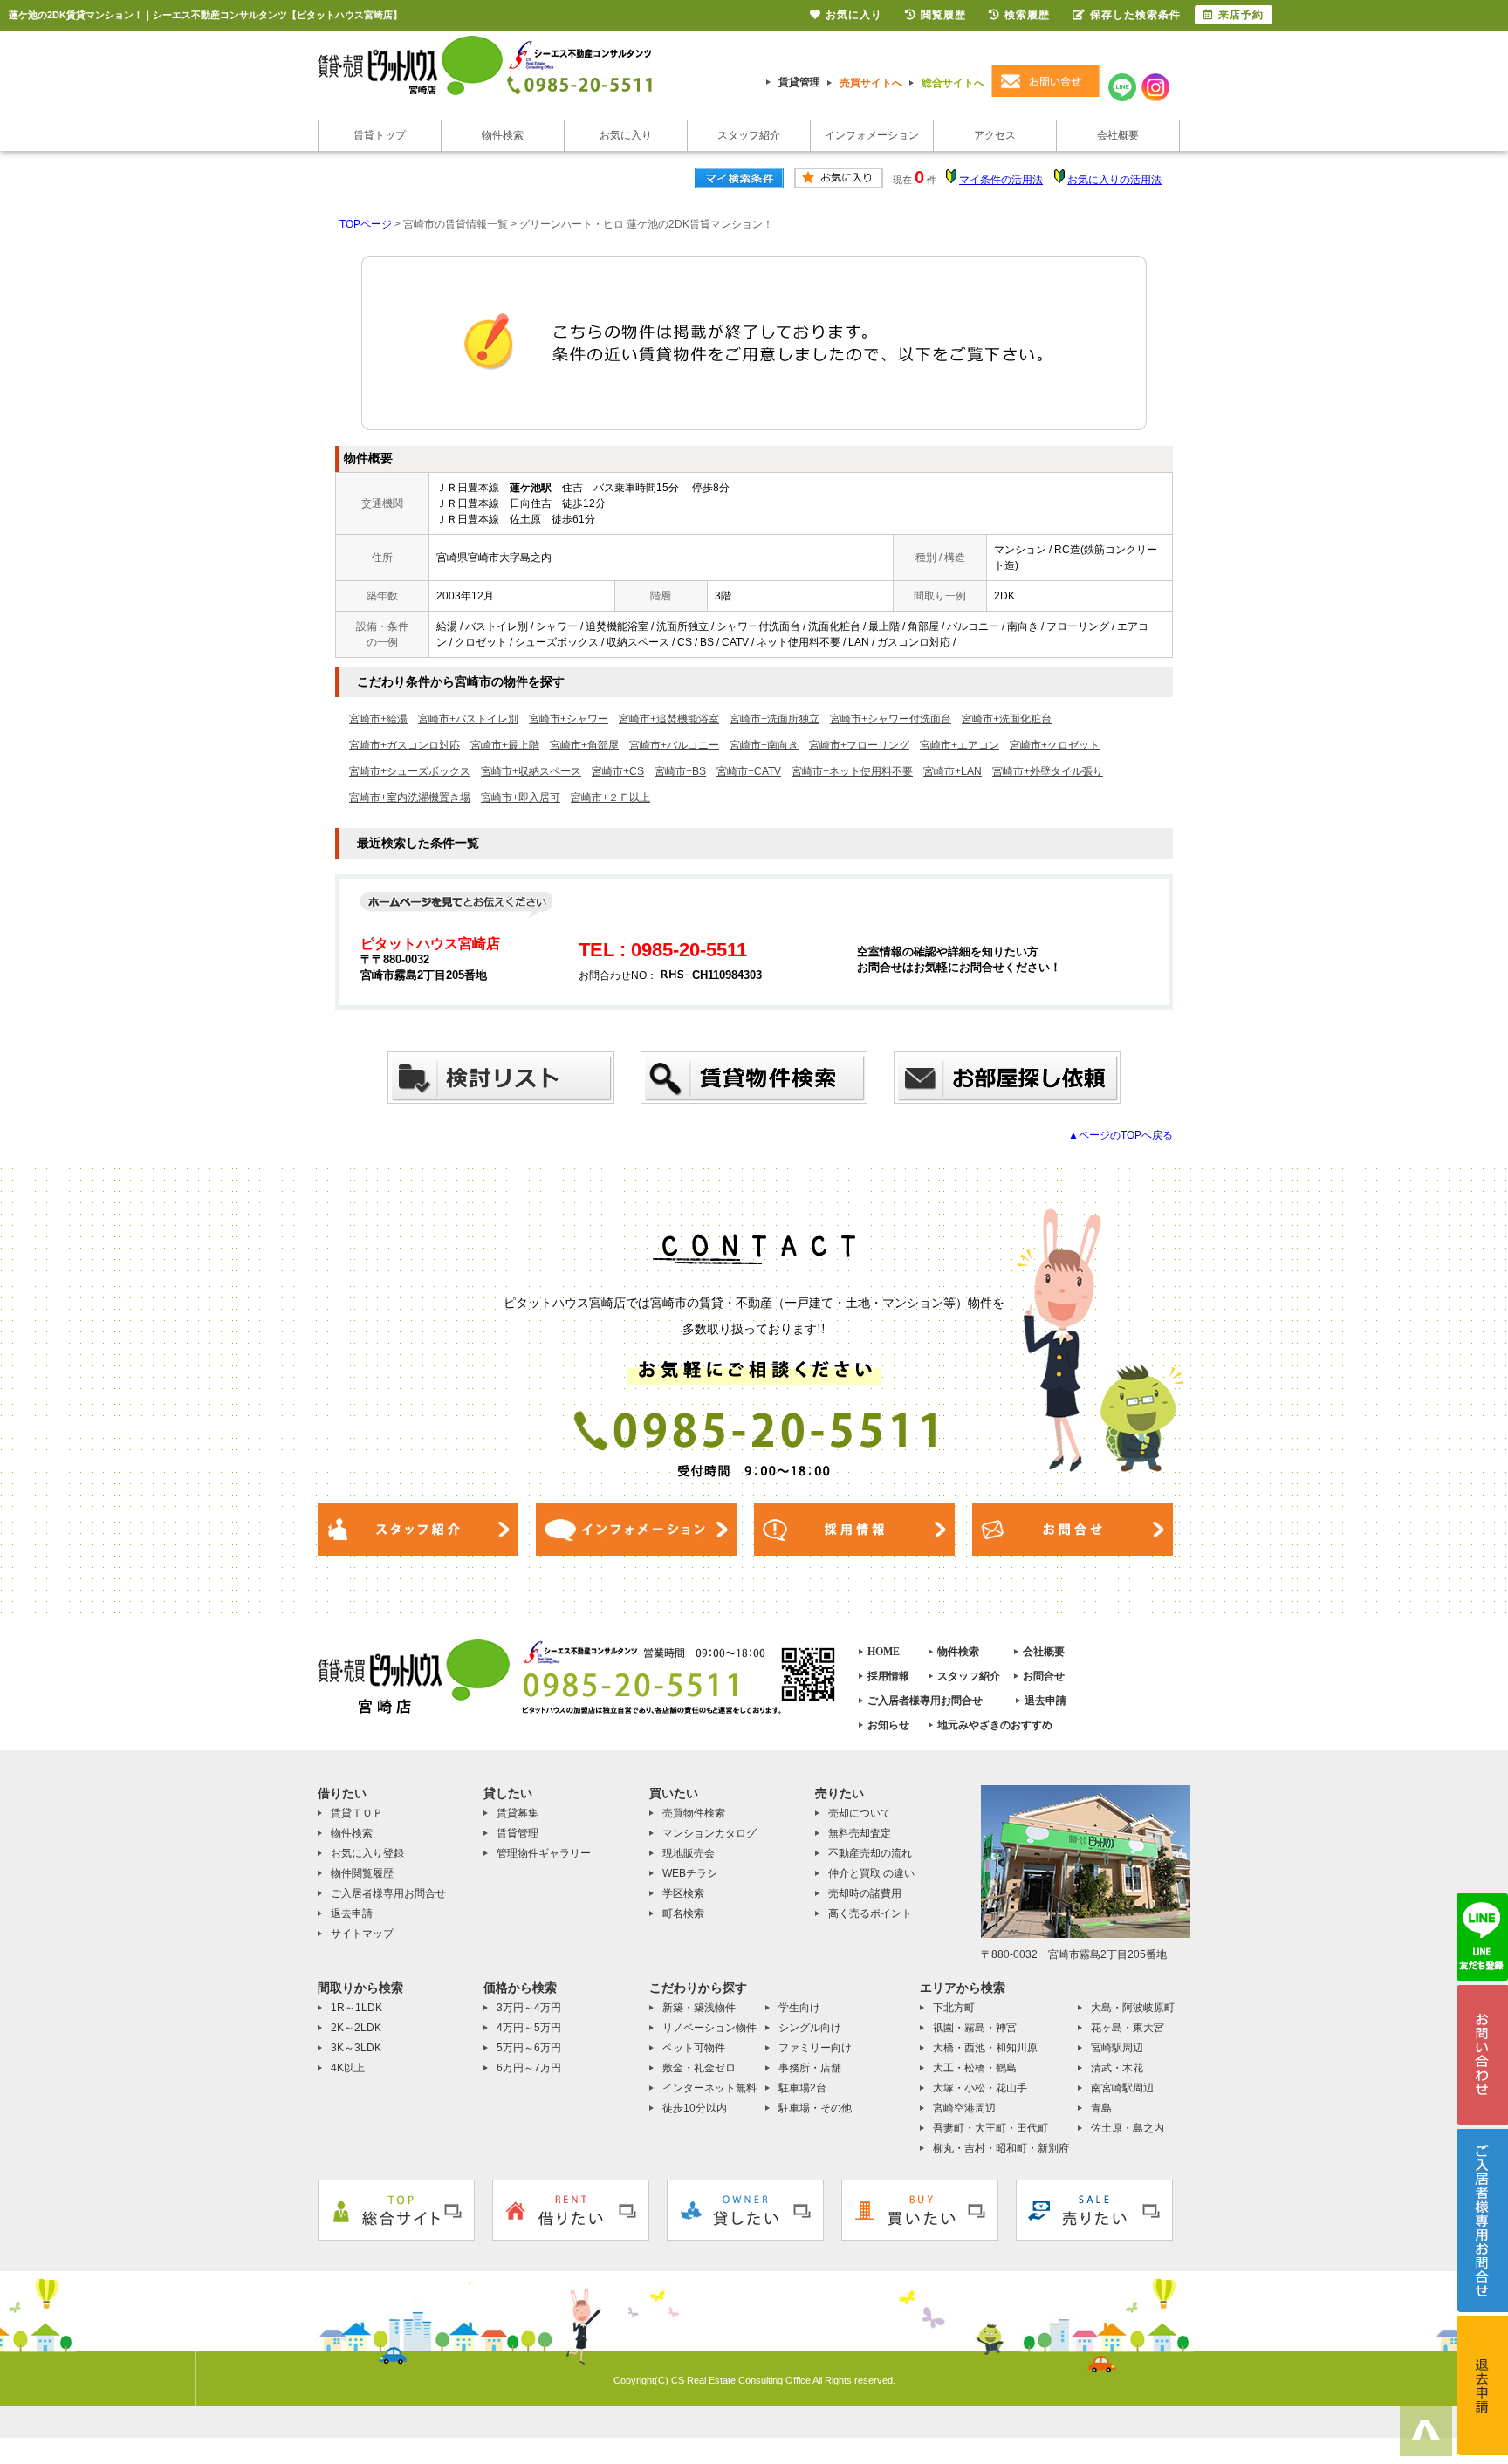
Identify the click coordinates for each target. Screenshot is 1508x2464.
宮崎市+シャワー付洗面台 (891, 719)
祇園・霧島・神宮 (975, 2028)
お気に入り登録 (367, 1853)
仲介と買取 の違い (871, 1873)
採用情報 (888, 1676)
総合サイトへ (953, 83)
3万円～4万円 (529, 2008)
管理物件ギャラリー (544, 1853)
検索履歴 (1027, 15)
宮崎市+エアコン (960, 745)
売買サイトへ (871, 83)
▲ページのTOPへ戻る (1121, 1135)
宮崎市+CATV (749, 771)
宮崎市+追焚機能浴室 (669, 719)
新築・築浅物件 (699, 2008)
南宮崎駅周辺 (1122, 2088)
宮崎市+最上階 (505, 745)
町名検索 (683, 1913)
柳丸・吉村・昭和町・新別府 (1001, 2148)
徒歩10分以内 (695, 2108)
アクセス (995, 135)
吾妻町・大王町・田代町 (990, 2128)
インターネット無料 (709, 2088)
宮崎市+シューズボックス (410, 771)
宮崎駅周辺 (1117, 2048)
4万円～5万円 (529, 2028)
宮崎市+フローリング (859, 745)
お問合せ (1044, 1676)
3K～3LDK (356, 2048)
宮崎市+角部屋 (584, 745)
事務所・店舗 (810, 2068)
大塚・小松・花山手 (980, 2088)
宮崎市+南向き (764, 745)
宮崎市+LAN (953, 771)
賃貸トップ (380, 135)
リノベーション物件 (709, 2028)
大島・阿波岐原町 (1133, 2008)
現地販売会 (689, 1853)
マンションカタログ (709, 1833)
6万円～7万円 (529, 2068)
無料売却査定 (860, 1833)
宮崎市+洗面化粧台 (1007, 719)
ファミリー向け (815, 2048)
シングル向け (810, 2028)
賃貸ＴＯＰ (357, 1813)
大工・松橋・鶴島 (975, 2068)
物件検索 (503, 135)
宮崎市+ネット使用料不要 (852, 771)
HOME (884, 1652)
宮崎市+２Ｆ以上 (610, 797)
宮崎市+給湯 (378, 719)
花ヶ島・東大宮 (1128, 2028)
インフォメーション (872, 135)
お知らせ (888, 1725)
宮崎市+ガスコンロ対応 (404, 745)
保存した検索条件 (1135, 15)
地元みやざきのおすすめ (995, 1725)
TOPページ (366, 224)
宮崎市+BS (680, 771)
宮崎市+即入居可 (521, 797)
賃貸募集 (518, 1813)
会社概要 (1118, 135)
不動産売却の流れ (870, 1853)
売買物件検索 (694, 1813)
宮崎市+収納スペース (531, 771)
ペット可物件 (694, 2048)
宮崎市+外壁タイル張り (1048, 771)
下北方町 (954, 2008)
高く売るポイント (870, 1913)
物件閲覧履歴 (362, 1873)
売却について (860, 1813)
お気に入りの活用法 (1114, 180)
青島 (1101, 2108)
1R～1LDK (356, 2008)
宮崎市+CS (618, 771)
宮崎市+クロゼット (1055, 745)
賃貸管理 (799, 82)
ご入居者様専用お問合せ (925, 1701)
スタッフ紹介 (749, 135)
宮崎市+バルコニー (674, 745)
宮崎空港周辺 (964, 2108)
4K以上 (348, 2068)
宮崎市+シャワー (569, 719)
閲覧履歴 (943, 15)
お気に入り (626, 135)
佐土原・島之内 (1128, 2128)
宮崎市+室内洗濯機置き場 (410, 797)
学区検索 (683, 1893)
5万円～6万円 (529, 2048)
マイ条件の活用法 (1001, 180)
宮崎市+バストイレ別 (468, 719)
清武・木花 (1117, 2068)
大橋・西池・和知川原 (985, 2048)
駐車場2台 (802, 2088)
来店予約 (1241, 15)
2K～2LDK (356, 2028)
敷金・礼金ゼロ (699, 2068)
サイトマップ (362, 1934)
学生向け (799, 2008)
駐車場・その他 (815, 2108)
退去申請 (1045, 1701)
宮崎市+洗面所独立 (775, 719)
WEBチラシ (690, 1873)
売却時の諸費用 (865, 1893)
